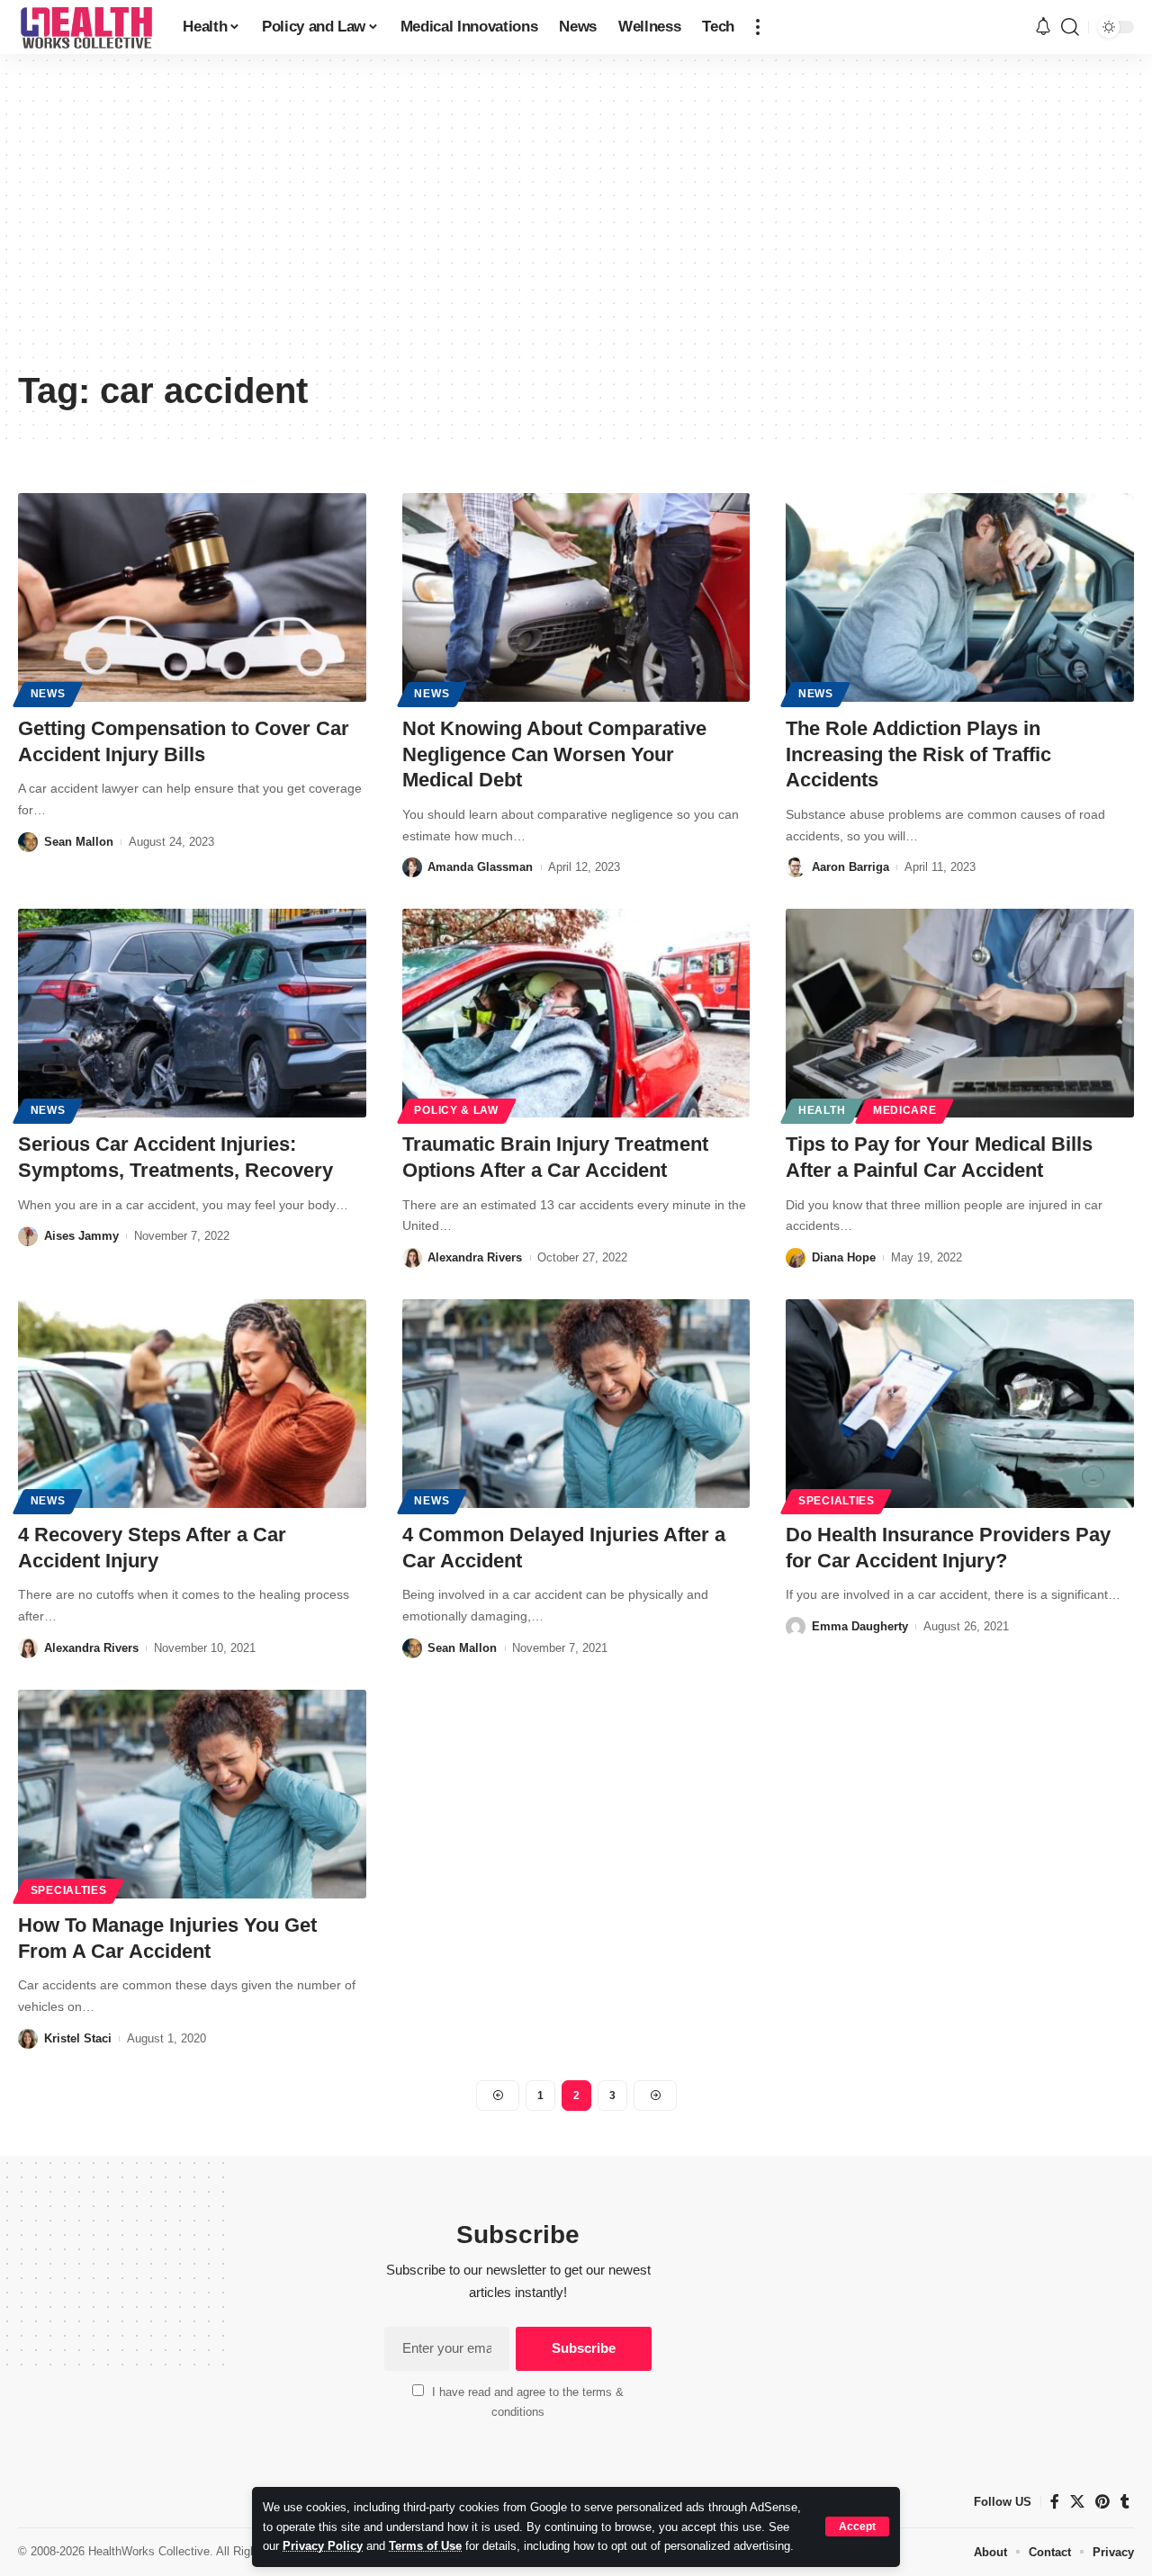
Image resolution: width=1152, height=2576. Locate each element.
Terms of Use (425, 2546)
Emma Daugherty (860, 1626)
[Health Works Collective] (86, 27)
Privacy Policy (323, 2546)
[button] (857, 2527)
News (48, 694)
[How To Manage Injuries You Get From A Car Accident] (192, 1794)
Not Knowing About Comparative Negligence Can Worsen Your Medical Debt (554, 754)
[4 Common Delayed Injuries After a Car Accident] (576, 1404)
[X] (1077, 2502)
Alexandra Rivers (475, 1257)
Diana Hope (844, 1257)
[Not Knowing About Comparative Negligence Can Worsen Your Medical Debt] (576, 597)
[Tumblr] (1125, 2502)
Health (822, 1110)
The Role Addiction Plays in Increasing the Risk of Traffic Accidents (918, 754)
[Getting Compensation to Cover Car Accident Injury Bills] (192, 597)
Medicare (905, 1110)
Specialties (837, 1501)
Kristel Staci (78, 2038)
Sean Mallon (79, 842)
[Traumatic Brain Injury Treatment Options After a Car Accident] (576, 1013)
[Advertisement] (576, 225)
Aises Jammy (81, 1236)
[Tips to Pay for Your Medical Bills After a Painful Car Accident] (960, 1013)
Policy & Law (456, 1110)
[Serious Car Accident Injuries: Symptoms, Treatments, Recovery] (192, 1013)
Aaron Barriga (850, 867)
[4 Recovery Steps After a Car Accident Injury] (192, 1404)
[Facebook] (1055, 2502)
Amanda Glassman (480, 867)
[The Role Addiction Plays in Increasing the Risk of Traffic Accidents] (960, 597)
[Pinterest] (1102, 2502)
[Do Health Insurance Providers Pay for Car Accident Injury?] (960, 1404)
